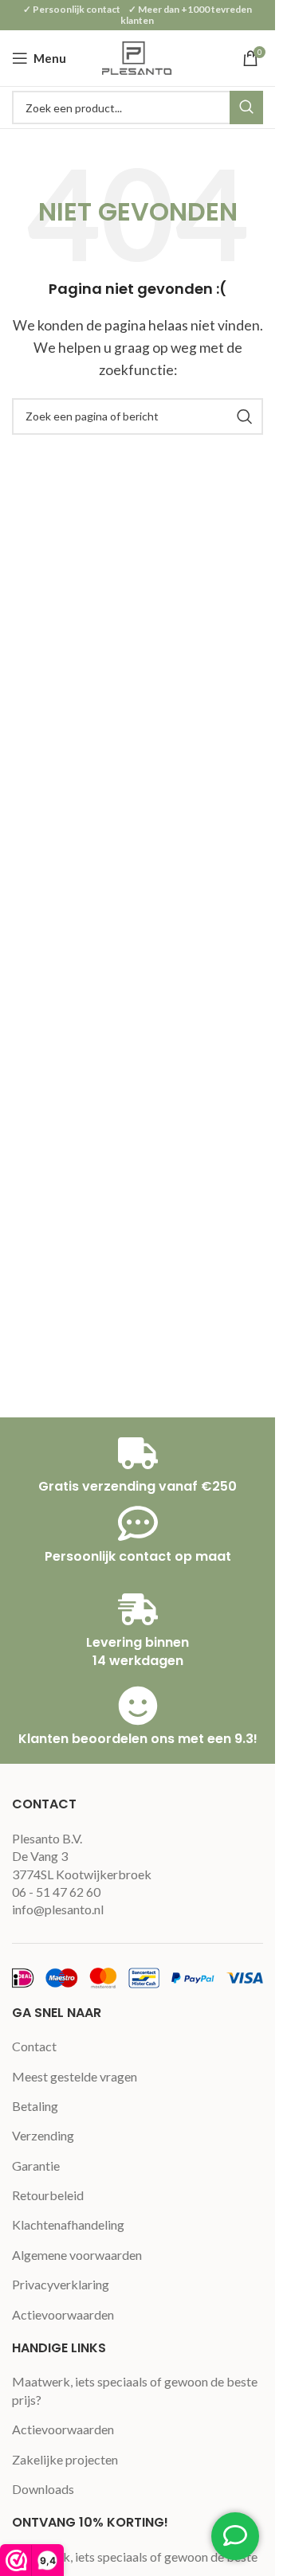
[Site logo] (138, 56)
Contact (34, 2046)
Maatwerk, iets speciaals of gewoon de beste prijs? (135, 2390)
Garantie (36, 2166)
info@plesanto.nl (58, 1909)
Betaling (35, 2106)
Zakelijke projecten (65, 2459)
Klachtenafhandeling (68, 2224)
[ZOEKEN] (246, 107)
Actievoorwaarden (63, 2314)
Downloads (43, 2489)
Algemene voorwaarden (77, 2255)
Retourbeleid (48, 2195)
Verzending (43, 2135)
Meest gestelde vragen (75, 2076)
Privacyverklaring (61, 2284)
